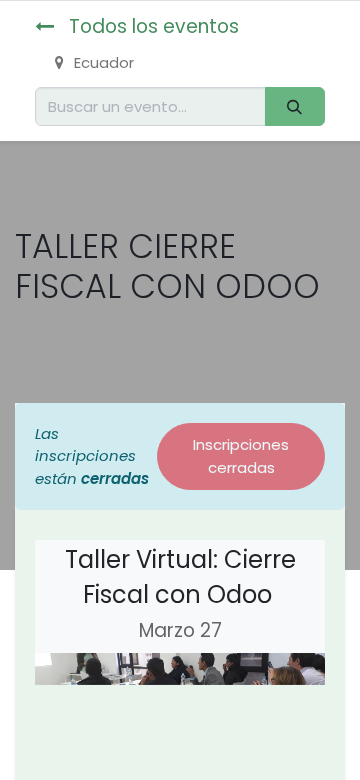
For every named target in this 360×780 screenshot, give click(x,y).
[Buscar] (295, 106)
